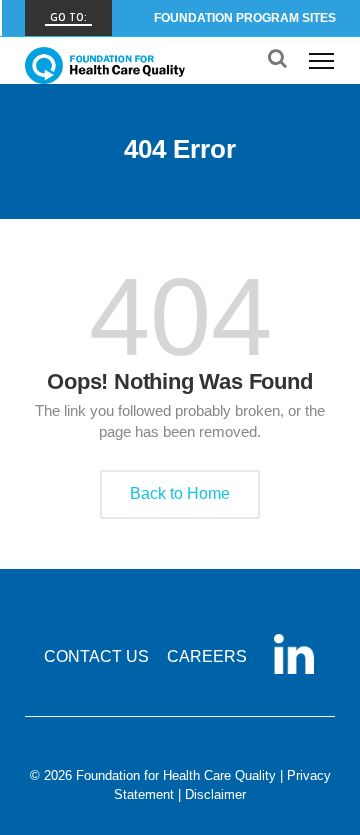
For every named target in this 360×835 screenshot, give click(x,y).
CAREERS (207, 656)
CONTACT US (96, 656)
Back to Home (180, 493)
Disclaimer (215, 794)
